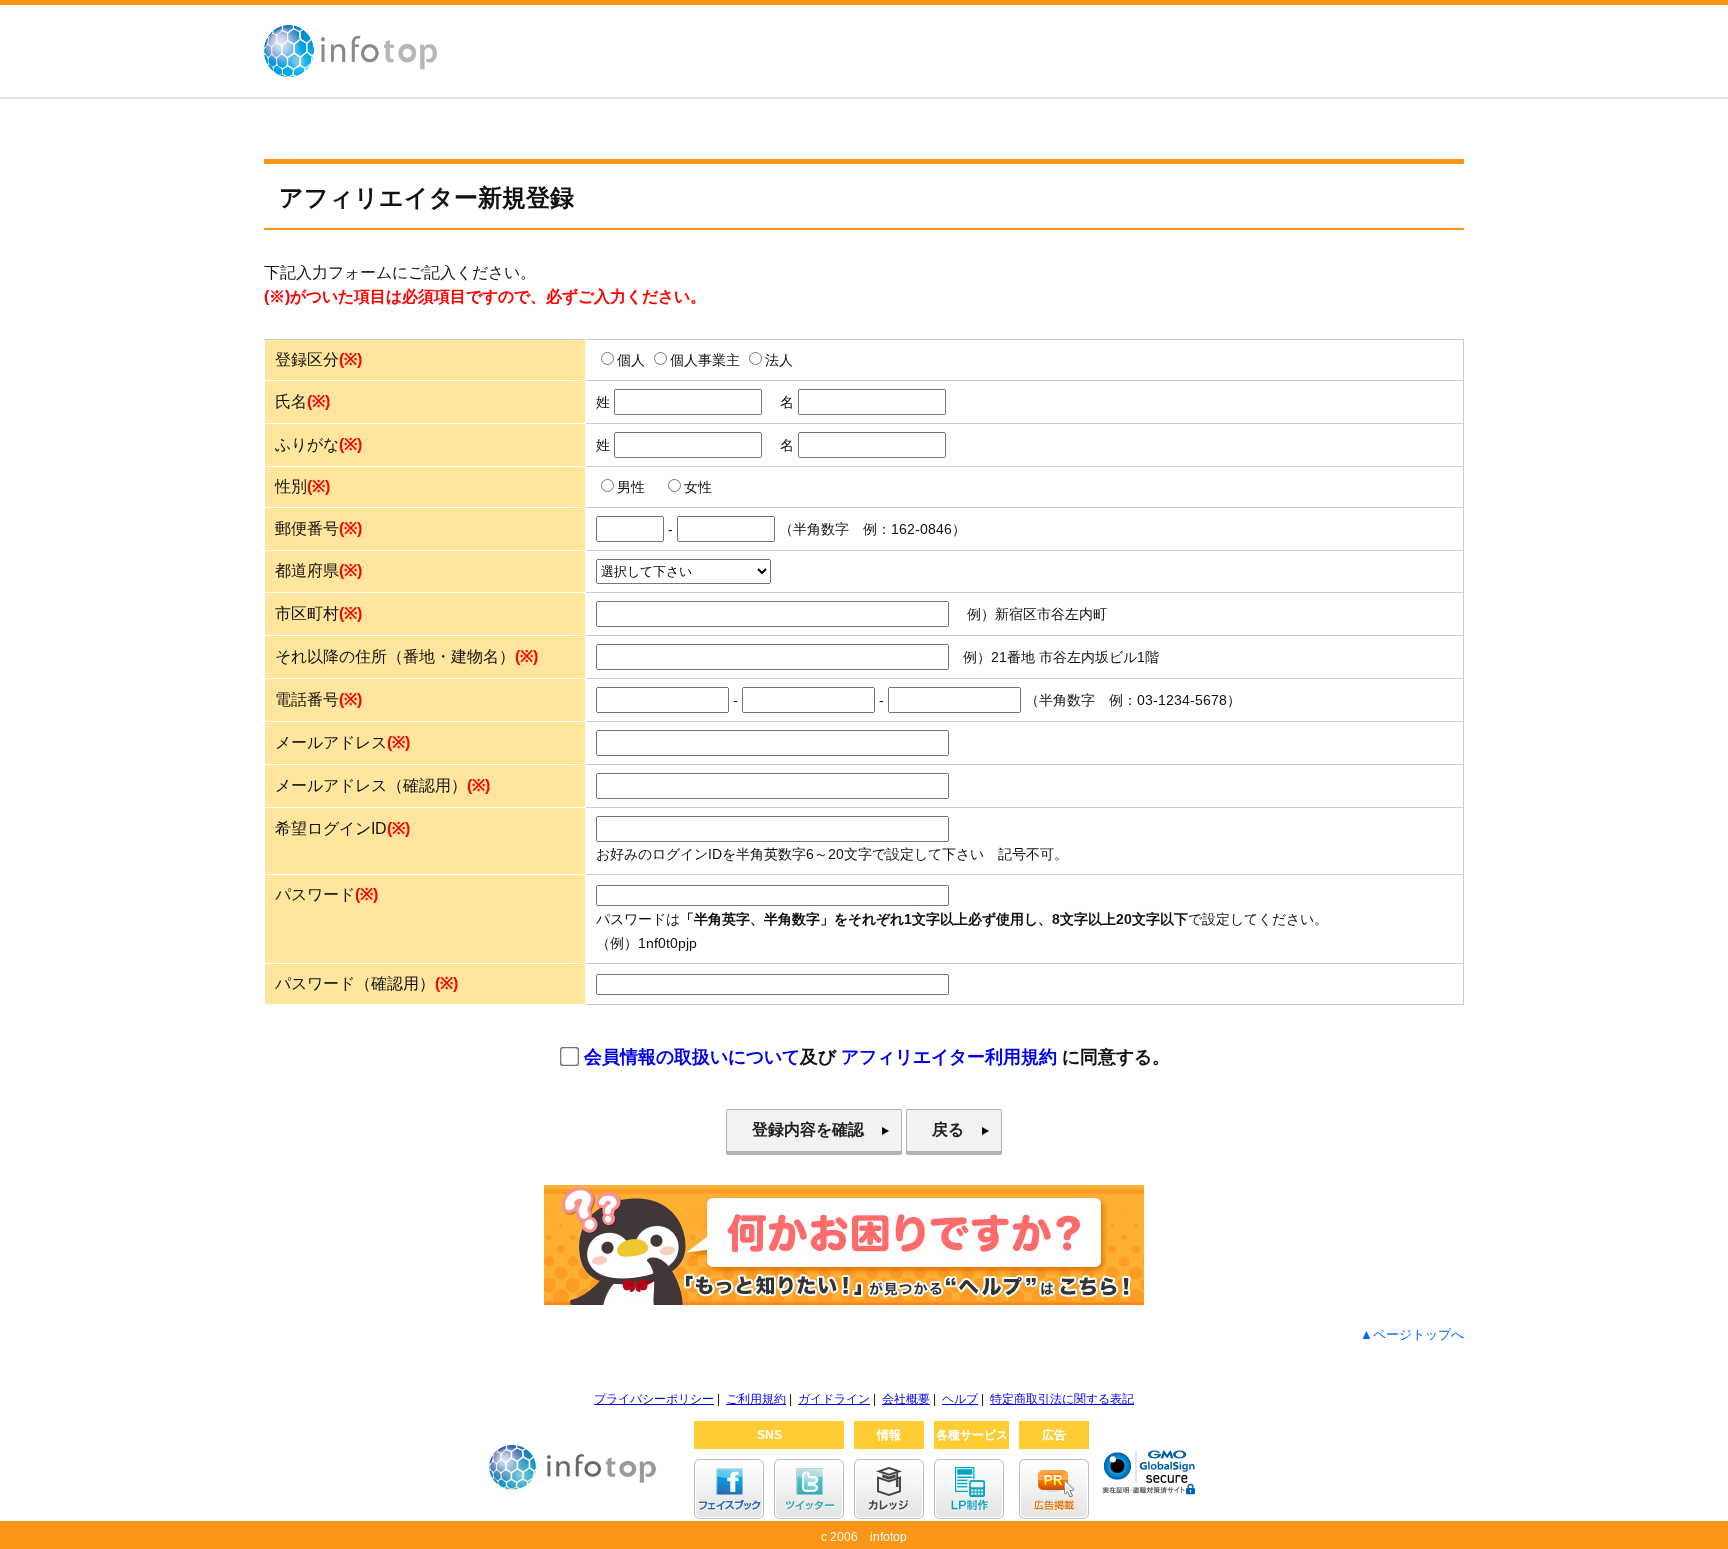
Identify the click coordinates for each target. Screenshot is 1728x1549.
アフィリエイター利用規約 (949, 1057)
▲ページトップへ (1412, 1334)
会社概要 (906, 1399)
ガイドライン (834, 1399)
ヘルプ (960, 1399)
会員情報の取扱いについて (692, 1057)
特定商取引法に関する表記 (1062, 1399)
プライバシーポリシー (654, 1399)
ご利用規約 (756, 1399)
